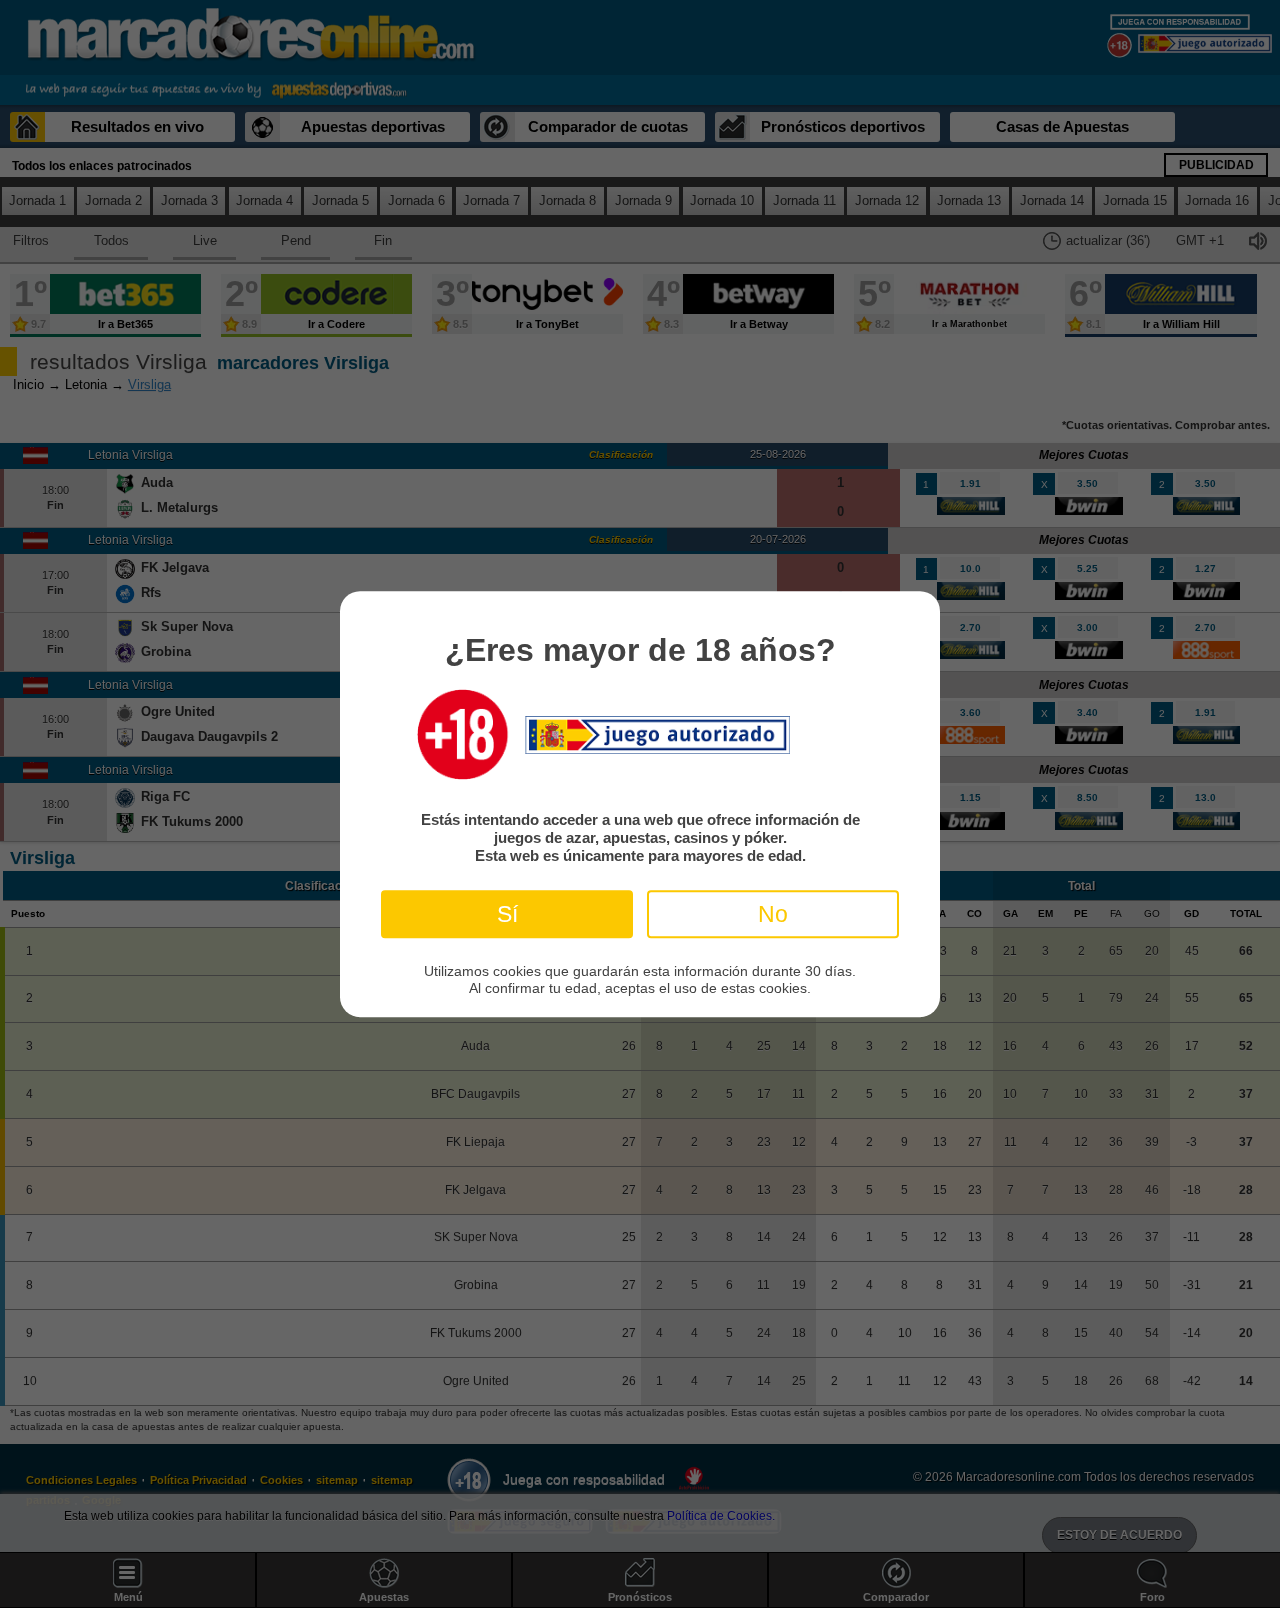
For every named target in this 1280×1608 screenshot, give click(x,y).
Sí (507, 914)
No (773, 914)
